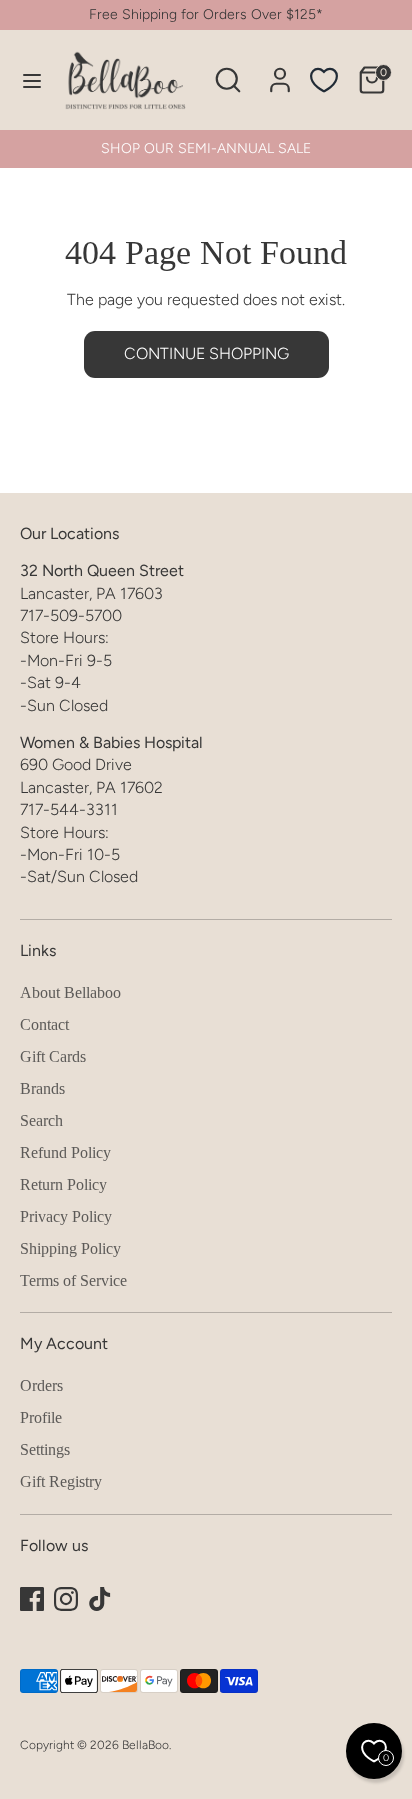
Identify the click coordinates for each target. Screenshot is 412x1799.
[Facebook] (32, 1599)
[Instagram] (66, 1599)
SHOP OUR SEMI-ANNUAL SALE (206, 148)
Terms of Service (73, 1280)
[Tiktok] (100, 1599)
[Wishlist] (324, 80)
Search (41, 1120)
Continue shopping (206, 353)
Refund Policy (65, 1152)
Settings (45, 1449)
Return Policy (63, 1184)
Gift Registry (61, 1481)
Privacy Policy (66, 1216)
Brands (42, 1088)
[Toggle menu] (22, 80)
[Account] (280, 70)
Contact (44, 1024)
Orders (41, 1385)
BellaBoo (145, 1745)
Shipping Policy (70, 1248)
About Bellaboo (70, 992)
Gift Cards (53, 1056)
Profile (41, 1417)
